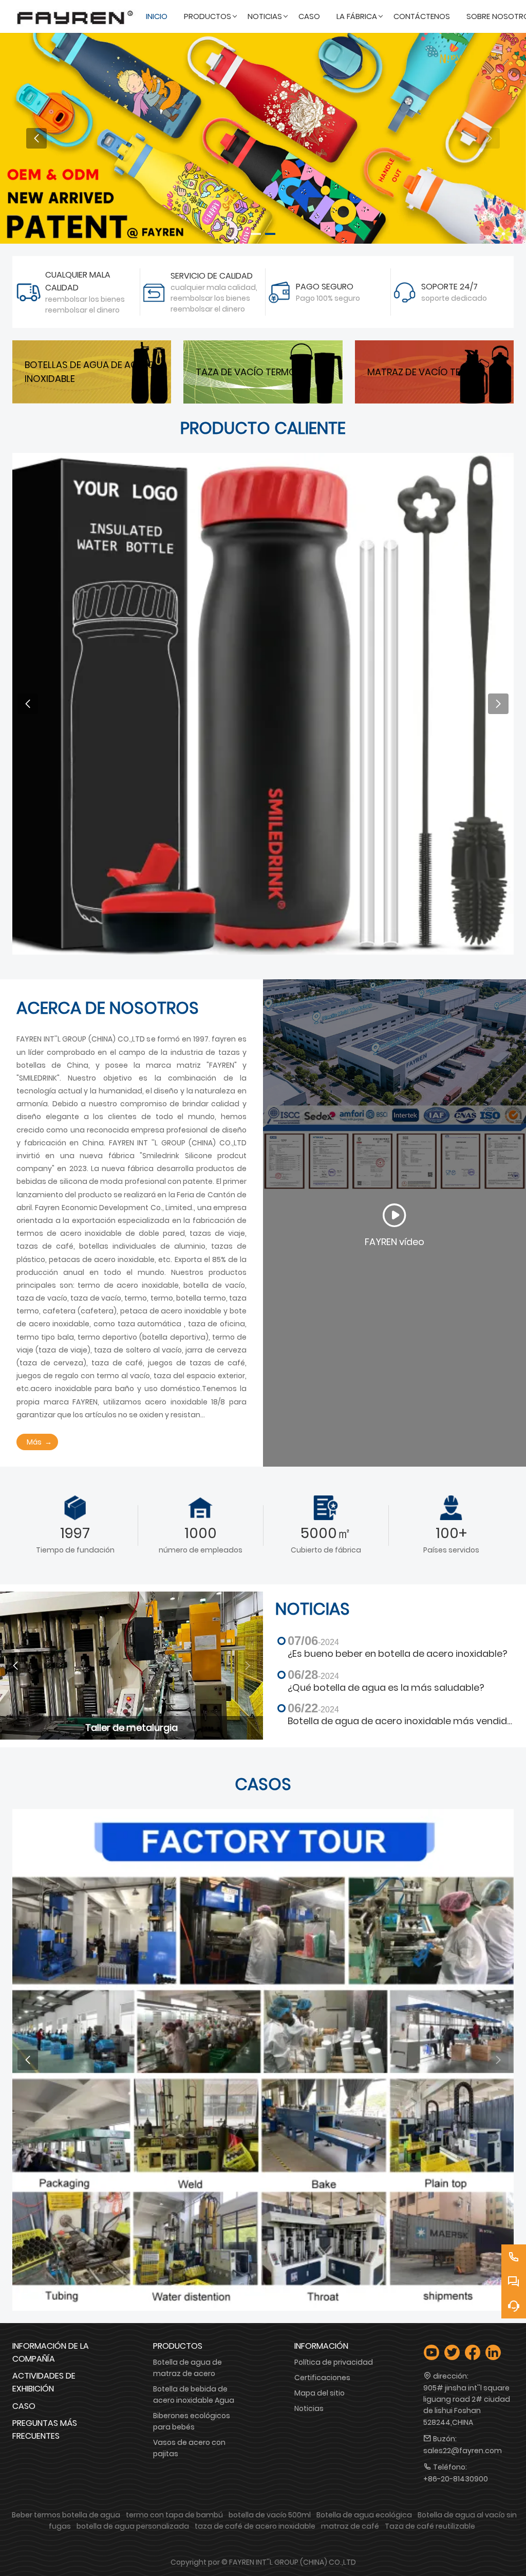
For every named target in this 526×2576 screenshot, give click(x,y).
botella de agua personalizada (133, 2526)
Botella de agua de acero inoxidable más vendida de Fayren (401, 1721)
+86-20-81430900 (456, 2479)
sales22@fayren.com (463, 2451)
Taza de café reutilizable (430, 2526)
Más (34, 1442)
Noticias (309, 2408)
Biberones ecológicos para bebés (192, 2421)
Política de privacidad (334, 2362)
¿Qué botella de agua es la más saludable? (386, 1688)
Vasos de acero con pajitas (189, 2448)
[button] (256, 234)
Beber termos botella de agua (66, 2515)
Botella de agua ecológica (364, 2515)
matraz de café (350, 2526)
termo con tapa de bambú (174, 2515)
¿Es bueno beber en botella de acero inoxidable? (398, 1654)
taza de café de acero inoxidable (255, 2526)
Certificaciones (322, 2378)
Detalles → (426, 712)
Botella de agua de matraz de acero (187, 2368)
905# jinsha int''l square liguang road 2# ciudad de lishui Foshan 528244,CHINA (467, 2405)
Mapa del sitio (320, 2393)
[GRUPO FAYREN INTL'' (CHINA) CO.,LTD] (75, 16)
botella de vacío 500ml (270, 2515)
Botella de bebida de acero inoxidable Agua (194, 2395)
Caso (24, 2406)
